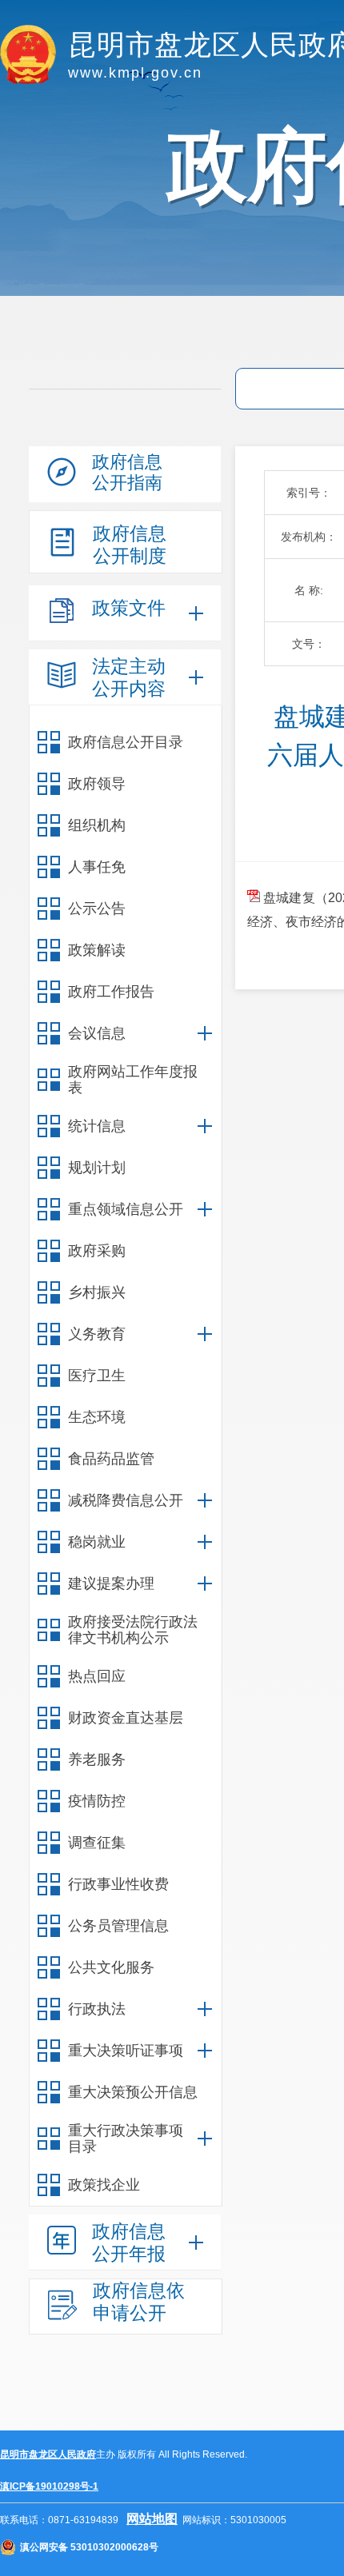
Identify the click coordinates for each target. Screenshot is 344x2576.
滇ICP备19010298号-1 (49, 2486)
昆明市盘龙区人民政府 (48, 2454)
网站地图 (152, 2519)
